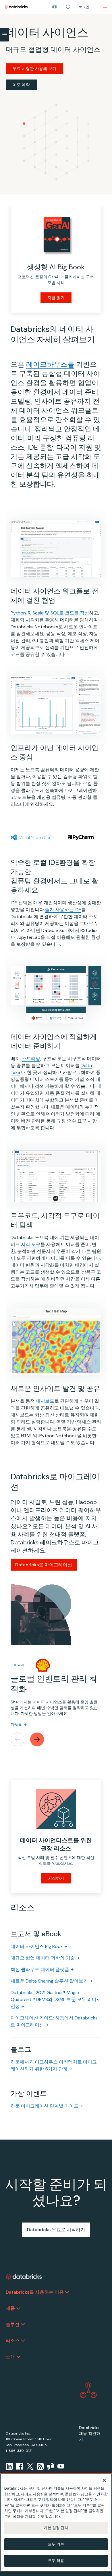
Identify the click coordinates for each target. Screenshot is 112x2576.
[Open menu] (105, 7)
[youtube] (61, 2466)
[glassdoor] (51, 2466)
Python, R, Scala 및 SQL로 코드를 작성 (50, 613)
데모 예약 (21, 85)
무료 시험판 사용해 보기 (34, 69)
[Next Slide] (37, 1739)
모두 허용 (56, 2561)
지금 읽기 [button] (56, 298)
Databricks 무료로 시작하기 (56, 2230)
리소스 (13, 2340)
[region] (56, 2522)
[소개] (18, 2357)
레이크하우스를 (50, 364)
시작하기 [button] (56, 1878)
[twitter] (30, 2466)
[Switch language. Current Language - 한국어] (55, 7)
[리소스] (23, 2341)
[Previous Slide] (18, 1739)
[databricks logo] (24, 2277)
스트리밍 (31, 1059)
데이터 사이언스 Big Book (37, 1946)
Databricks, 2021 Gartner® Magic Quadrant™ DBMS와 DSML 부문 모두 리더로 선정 (56, 1999)
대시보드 (45, 1401)
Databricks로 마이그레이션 (44, 1565)
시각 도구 (31, 1244)
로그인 (84, 7)
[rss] (40, 2466)
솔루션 (13, 2324)
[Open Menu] (5, 35)
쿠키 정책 (46, 2500)
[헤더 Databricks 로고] (16, 7)
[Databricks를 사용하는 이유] (67, 2292)
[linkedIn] (9, 2466)
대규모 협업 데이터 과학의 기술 (43, 1958)
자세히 (17, 1724)
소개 (10, 2357)
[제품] (18, 2308)
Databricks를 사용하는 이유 (35, 2292)
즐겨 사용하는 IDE (63, 910)
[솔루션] (23, 2325)
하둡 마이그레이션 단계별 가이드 (45, 2106)
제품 (10, 2308)
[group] (56, 1666)
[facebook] (20, 2466)
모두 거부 (56, 2544)
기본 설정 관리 (56, 2528)
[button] (68, 7)
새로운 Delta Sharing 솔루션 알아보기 (49, 1981)
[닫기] (104, 2480)
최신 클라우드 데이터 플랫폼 (40, 1969)
